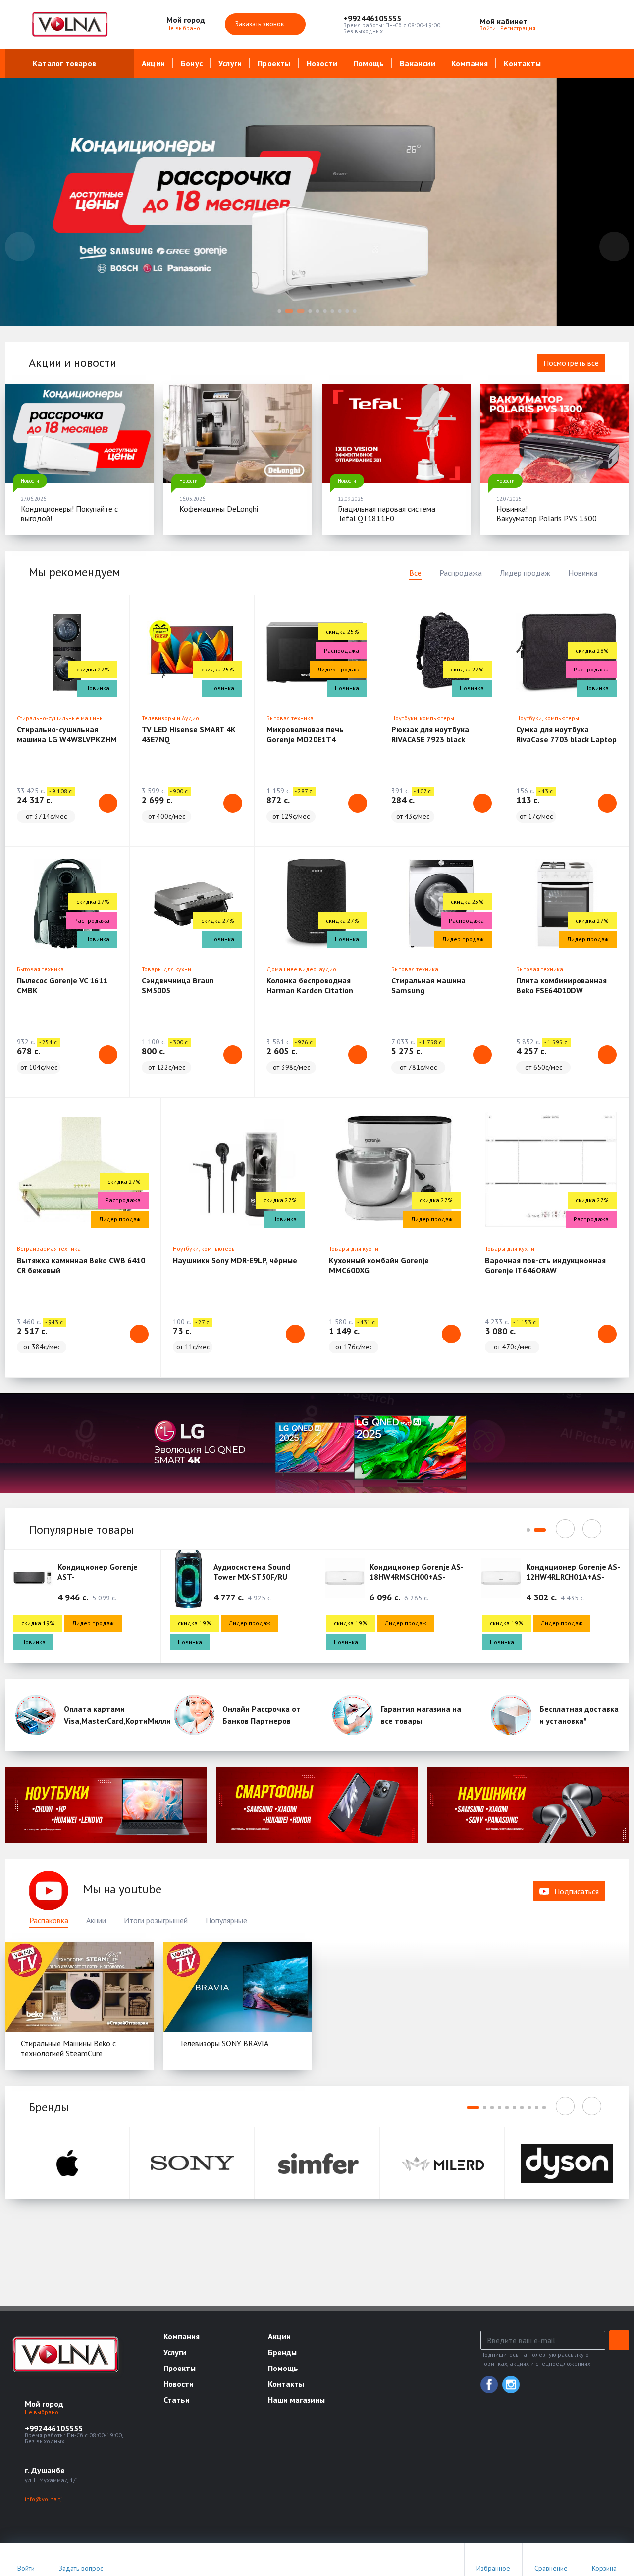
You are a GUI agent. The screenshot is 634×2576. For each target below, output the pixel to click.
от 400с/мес (167, 816)
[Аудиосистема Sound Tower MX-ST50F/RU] (189, 1578)
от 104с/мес (39, 1067)
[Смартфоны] (317, 1805)
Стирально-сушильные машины (60, 718)
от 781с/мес (418, 1067)
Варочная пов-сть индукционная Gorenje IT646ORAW (545, 1265)
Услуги (230, 63)
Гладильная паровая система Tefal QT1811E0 (387, 514)
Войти (488, 28)
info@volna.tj (43, 2499)
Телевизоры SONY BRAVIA (224, 2043)
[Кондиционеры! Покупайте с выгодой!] (79, 434)
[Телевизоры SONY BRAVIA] (238, 1987)
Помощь (369, 63)
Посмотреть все (571, 363)
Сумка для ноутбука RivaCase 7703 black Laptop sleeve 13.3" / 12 (566, 739)
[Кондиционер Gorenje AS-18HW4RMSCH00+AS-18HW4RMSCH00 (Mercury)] (345, 1578)
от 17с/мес (536, 816)
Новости (322, 63)
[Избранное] (567, 24)
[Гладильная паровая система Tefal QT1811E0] (396, 434)
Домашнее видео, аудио (301, 969)
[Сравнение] (590, 24)
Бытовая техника (290, 718)
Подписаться (577, 1891)
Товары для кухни (166, 969)
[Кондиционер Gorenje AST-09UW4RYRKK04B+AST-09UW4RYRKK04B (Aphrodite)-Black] (32, 1578)
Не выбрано (184, 28)
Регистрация (518, 28)
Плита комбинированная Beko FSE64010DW (561, 985)
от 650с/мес (544, 1067)
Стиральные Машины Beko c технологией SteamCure (68, 2048)
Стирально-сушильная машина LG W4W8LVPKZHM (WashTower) (67, 739)
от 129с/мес (291, 816)
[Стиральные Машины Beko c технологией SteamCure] (79, 1987)
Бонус (192, 63)
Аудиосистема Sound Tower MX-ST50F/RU (252, 1572)
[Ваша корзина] (613, 24)
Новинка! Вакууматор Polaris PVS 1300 (547, 514)
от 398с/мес (291, 1067)
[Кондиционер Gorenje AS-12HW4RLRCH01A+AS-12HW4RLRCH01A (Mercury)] (501, 1578)
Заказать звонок (261, 24)
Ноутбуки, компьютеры (423, 718)
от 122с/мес (167, 1067)
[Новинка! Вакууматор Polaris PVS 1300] (555, 434)
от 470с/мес (512, 1347)
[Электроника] (106, 1805)
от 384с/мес (42, 1347)
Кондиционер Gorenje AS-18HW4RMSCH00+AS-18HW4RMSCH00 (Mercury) (417, 1577)
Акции (153, 63)
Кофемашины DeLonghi (219, 509)
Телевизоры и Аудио (170, 718)
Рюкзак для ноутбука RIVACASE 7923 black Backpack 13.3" (430, 739)
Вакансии (418, 63)
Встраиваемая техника (49, 1249)
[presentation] (20, 247)
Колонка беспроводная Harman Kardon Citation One (310, 990)
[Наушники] (528, 1805)
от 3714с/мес (46, 816)
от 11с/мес (193, 1347)
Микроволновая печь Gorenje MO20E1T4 (305, 734)
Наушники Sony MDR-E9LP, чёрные (235, 1260)
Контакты (522, 63)
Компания (470, 63)
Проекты (274, 63)
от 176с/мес (354, 1347)
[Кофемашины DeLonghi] (238, 434)
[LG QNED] (317, 1443)
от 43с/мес (413, 816)
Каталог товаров (64, 63)
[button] (393, 18)
